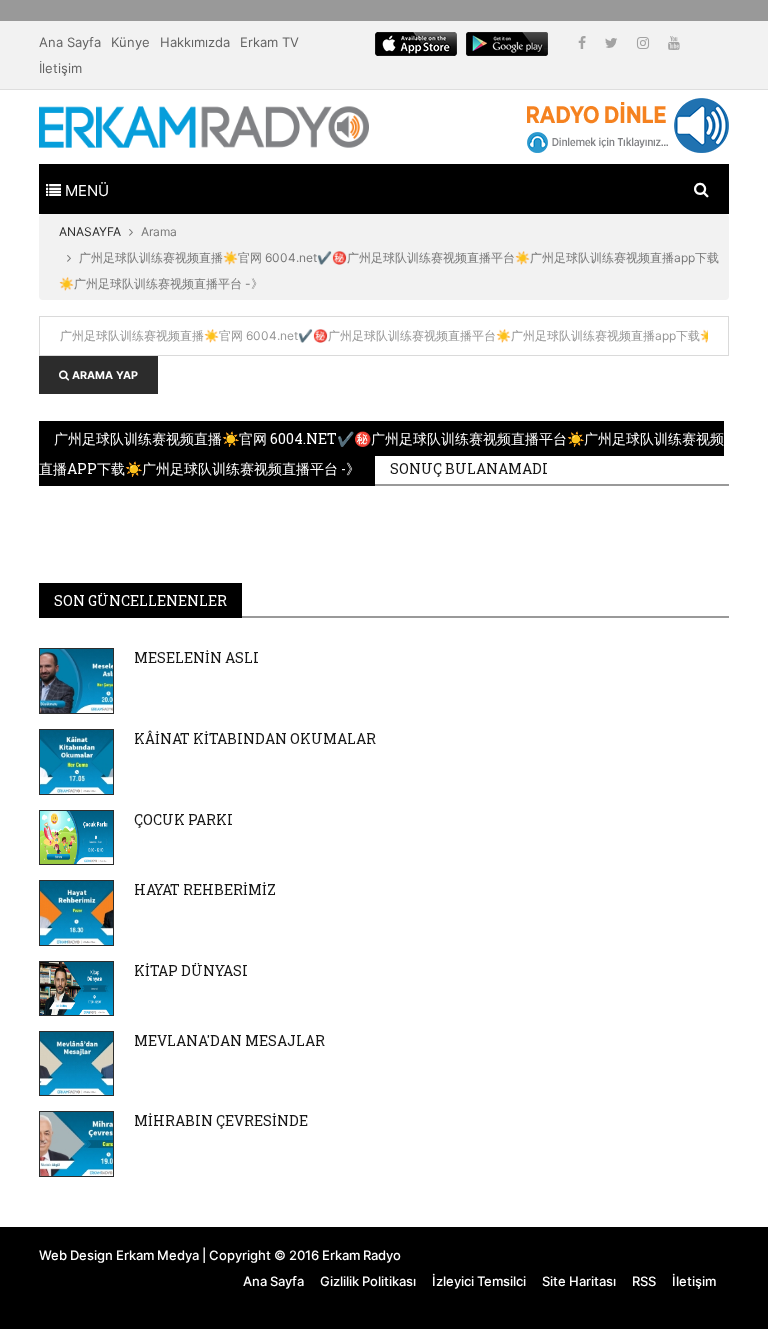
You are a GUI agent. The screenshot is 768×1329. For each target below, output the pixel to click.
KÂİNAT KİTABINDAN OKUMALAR (255, 738)
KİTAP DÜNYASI (191, 970)
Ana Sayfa (70, 42)
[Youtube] (674, 42)
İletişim (60, 68)
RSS (644, 1281)
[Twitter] (613, 42)
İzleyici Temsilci (479, 1281)
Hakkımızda (195, 42)
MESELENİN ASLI (196, 657)
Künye (130, 42)
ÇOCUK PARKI (183, 819)
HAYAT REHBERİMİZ (205, 889)
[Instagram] (645, 42)
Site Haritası (579, 1281)
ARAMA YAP (103, 375)
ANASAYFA (90, 231)
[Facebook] (584, 42)
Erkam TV (269, 42)
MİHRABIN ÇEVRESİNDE (221, 1120)
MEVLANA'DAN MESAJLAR (229, 1040)
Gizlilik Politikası (368, 1281)
